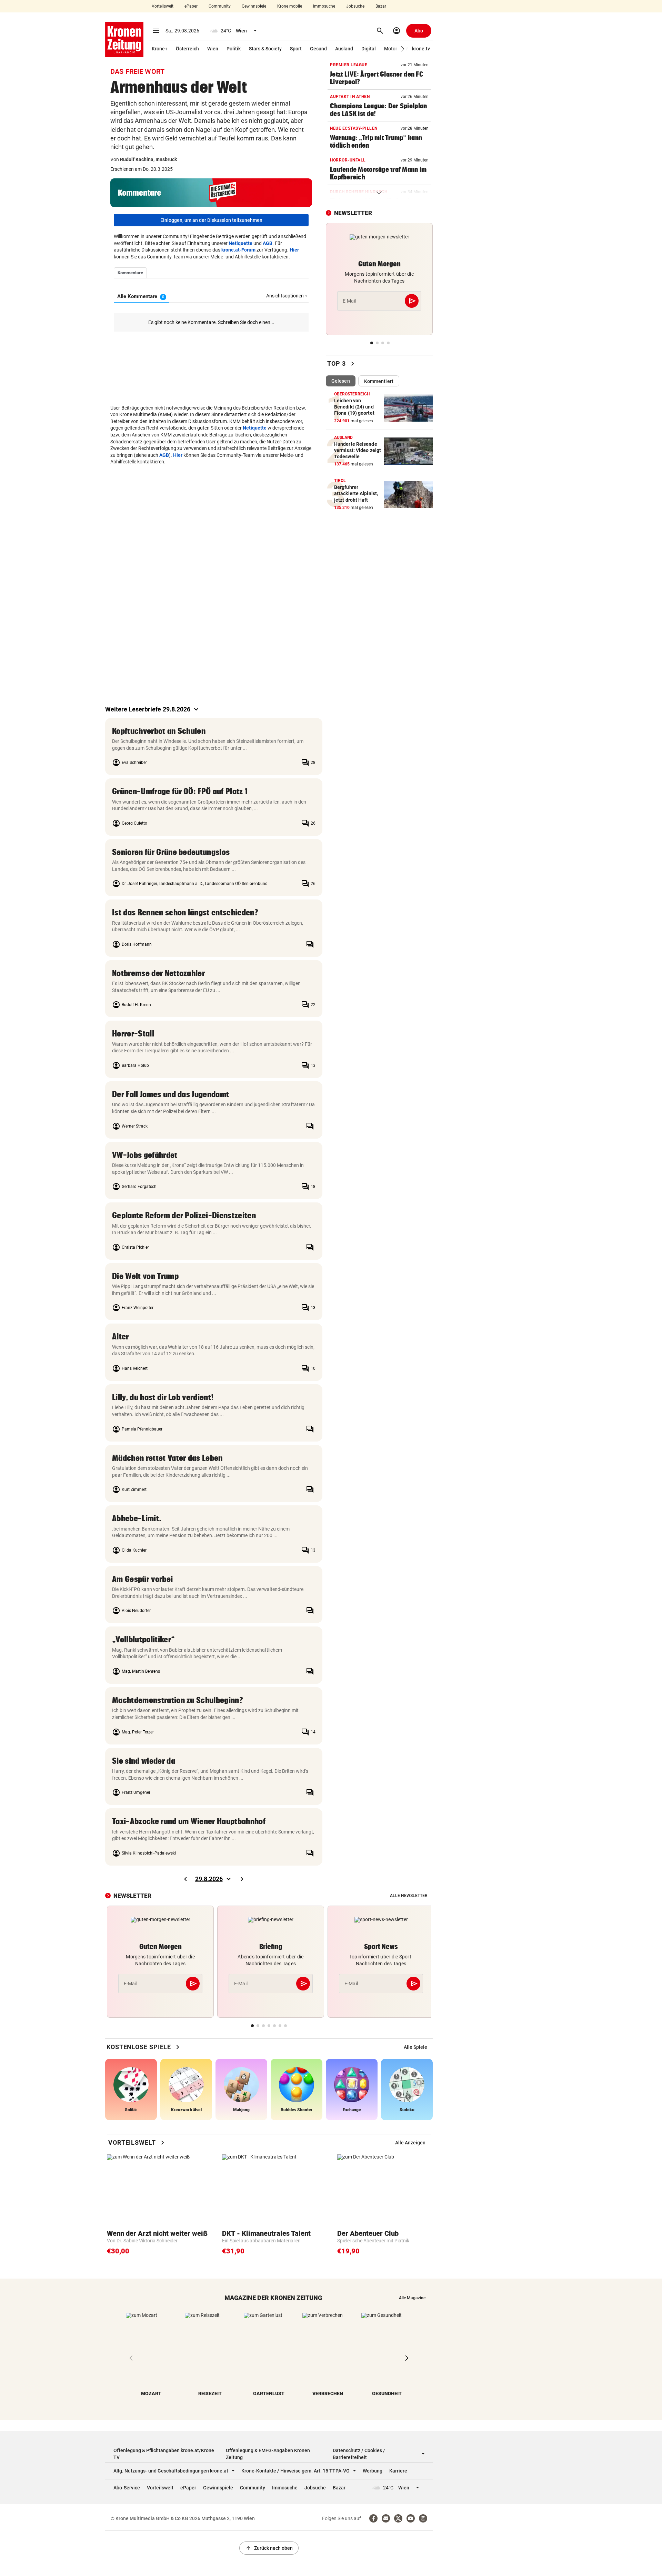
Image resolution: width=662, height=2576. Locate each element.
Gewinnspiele (254, 6)
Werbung (373, 2471)
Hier (294, 250)
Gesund (318, 49)
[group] (415, 2047)
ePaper (191, 6)
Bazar (381, 6)
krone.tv (421, 49)
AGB (268, 243)
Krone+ (160, 49)
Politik (234, 49)
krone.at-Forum (238, 250)
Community (220, 6)
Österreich (187, 49)
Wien (213, 49)
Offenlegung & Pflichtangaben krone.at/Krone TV (164, 2454)
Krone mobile (290, 6)
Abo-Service (127, 2488)
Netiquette (240, 243)
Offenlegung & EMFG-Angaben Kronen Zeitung (268, 2454)
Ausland (344, 49)
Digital (369, 49)
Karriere (398, 2471)
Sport (296, 49)
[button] (403, 49)
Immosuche (324, 6)
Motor (391, 49)
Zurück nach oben (269, 2548)
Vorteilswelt (163, 6)
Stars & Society (265, 49)
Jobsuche (355, 6)
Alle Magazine (412, 2298)
